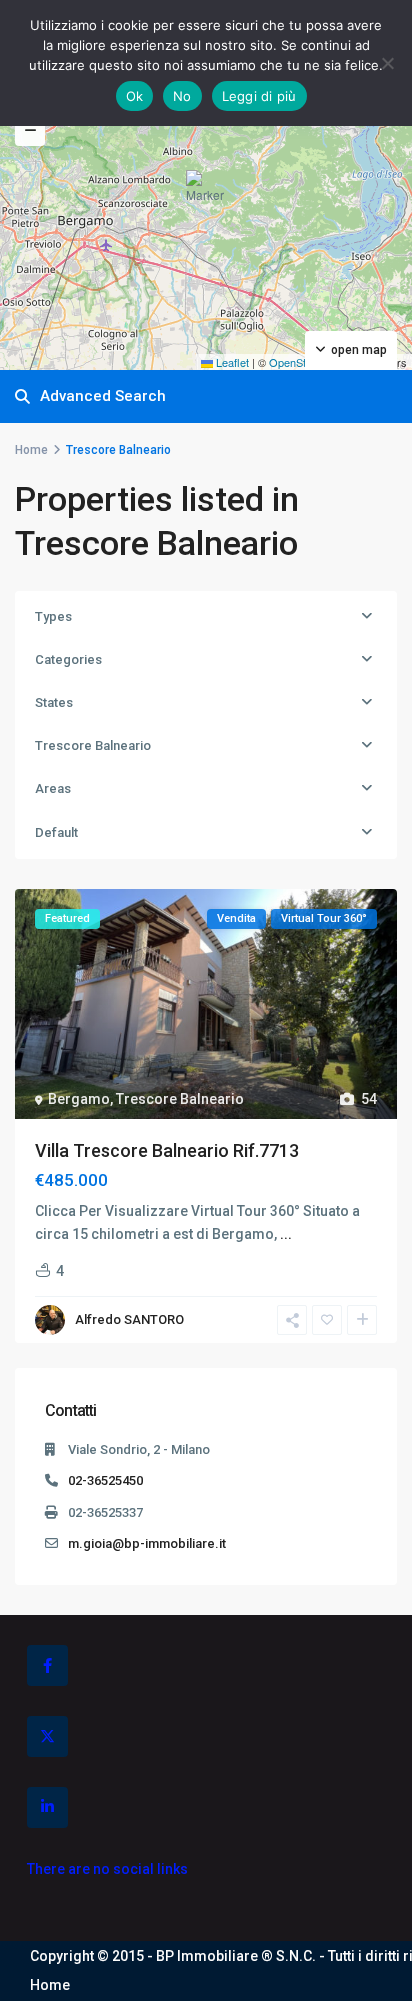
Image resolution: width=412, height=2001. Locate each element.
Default (56, 832)
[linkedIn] (47, 1807)
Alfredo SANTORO (129, 1319)
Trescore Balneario (93, 745)
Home (31, 450)
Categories (68, 659)
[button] (208, 195)
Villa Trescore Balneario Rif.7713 (167, 1150)
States (54, 702)
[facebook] (47, 1665)
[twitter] (47, 1736)
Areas (53, 788)
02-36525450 (105, 1480)
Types (53, 616)
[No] (387, 63)
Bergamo (79, 1099)
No (182, 96)
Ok (135, 96)
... (286, 1234)
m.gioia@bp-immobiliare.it (147, 1543)
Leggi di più (259, 96)
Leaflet (231, 362)
